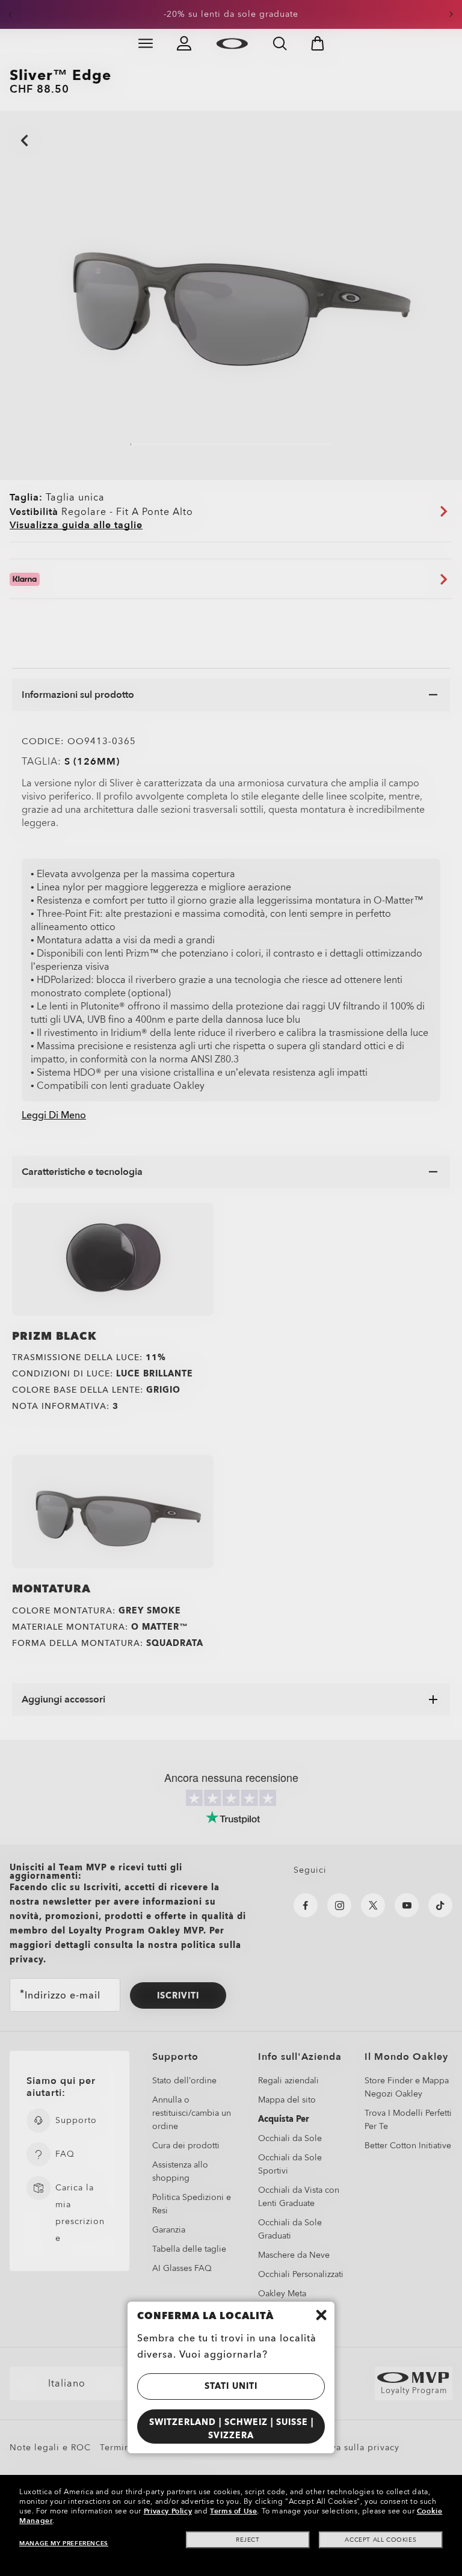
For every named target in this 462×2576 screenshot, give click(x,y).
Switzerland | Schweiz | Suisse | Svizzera (231, 2429)
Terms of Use (233, 2511)
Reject (248, 2540)
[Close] (321, 2315)
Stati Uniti (231, 2386)
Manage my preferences (64, 2544)
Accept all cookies (380, 2540)
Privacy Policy (168, 2511)
